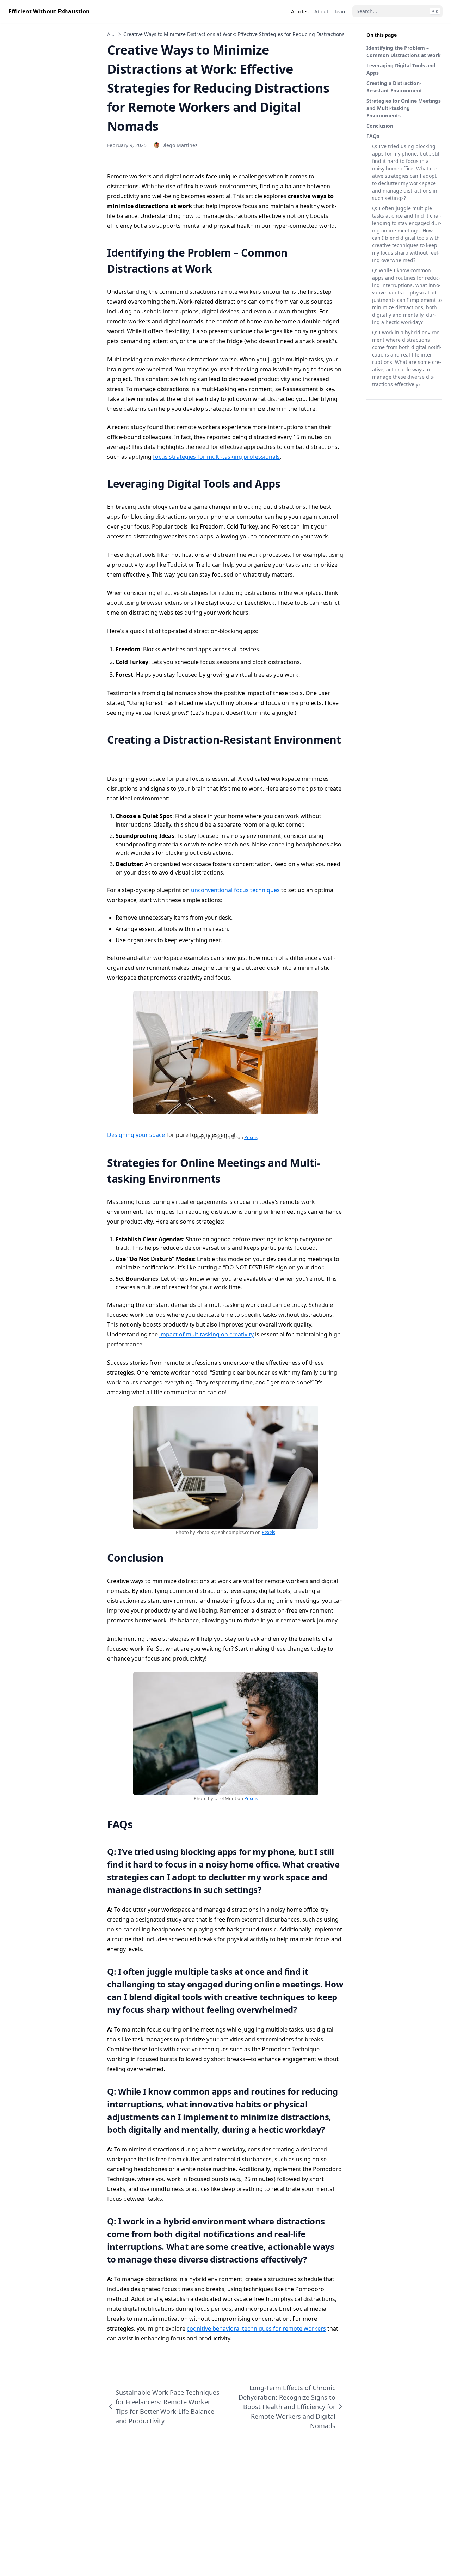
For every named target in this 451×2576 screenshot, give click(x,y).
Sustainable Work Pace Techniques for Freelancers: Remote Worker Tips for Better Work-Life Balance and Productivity (168, 2407)
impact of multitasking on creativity (206, 1334)
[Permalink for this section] (221, 269)
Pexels (251, 1137)
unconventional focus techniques (235, 890)
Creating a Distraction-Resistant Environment (394, 87)
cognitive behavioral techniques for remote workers (256, 2328)
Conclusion (380, 126)
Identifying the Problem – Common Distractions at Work (404, 51)
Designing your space (136, 1135)
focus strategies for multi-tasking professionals (216, 457)
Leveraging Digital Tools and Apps (401, 69)
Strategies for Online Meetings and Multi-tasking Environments (404, 108)
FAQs (373, 136)
